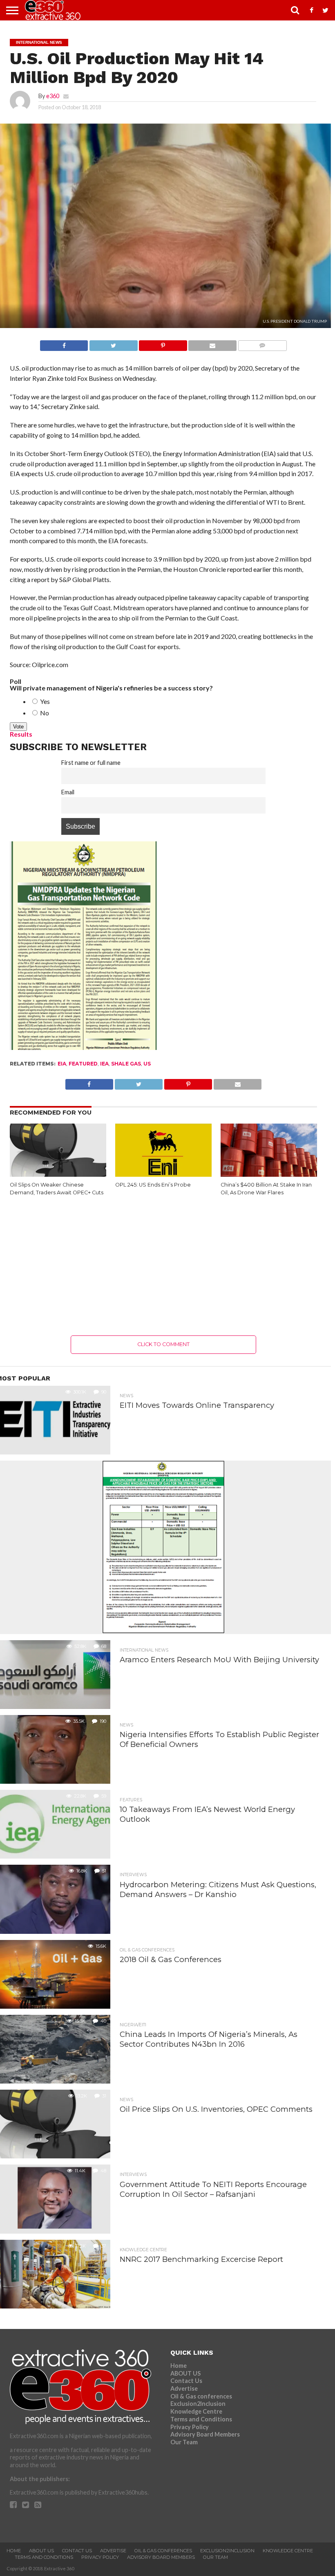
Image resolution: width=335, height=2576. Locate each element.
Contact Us (186, 2381)
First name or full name (91, 763)
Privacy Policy (190, 2427)
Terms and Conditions (201, 2419)
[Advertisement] (164, 1266)
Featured (83, 1064)
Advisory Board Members (205, 2434)
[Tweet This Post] (113, 343)
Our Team (184, 2442)
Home (179, 2366)
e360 (53, 96)
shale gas (126, 1064)
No (44, 713)
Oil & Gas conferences (201, 2396)
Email (68, 792)
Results (21, 734)
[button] (58, 1153)
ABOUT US (185, 2373)
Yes (44, 701)
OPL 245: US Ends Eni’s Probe (153, 1185)
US (147, 1064)
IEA (104, 1064)
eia (62, 1064)
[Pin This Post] (163, 343)
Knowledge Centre (196, 2411)
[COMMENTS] (262, 343)
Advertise (184, 2388)
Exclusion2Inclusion (198, 2404)
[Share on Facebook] (64, 343)
